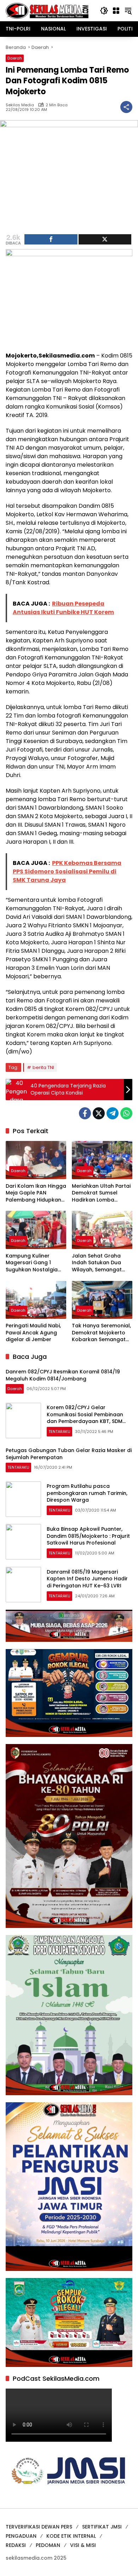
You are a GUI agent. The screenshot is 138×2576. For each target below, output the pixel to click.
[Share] (51, 239)
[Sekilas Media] (47, 10)
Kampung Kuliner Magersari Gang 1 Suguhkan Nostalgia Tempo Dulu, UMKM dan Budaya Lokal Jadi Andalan (36, 1263)
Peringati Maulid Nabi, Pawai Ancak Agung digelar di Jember (33, 1333)
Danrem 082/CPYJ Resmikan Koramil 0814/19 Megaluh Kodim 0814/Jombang (63, 1375)
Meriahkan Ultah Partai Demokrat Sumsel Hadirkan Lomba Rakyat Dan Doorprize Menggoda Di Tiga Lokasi (101, 1193)
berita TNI (43, 1067)
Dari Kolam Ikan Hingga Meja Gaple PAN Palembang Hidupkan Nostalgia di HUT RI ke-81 (36, 1193)
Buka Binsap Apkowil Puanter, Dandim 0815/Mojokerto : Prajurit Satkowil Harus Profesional (88, 1536)
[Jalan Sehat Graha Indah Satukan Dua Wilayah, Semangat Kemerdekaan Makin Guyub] (102, 1230)
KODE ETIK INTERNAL (71, 2536)
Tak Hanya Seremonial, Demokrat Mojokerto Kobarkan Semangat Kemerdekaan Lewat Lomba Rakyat (101, 1333)
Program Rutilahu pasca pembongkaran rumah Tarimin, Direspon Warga (87, 1493)
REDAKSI (16, 2545)
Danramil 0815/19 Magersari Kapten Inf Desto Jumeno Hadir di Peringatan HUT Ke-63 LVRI (87, 1579)
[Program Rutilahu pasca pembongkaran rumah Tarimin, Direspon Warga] (23, 1499)
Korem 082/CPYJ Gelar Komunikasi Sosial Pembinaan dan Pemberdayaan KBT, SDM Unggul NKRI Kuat (85, 1418)
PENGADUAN (21, 2536)
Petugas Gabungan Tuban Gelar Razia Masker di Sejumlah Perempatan (69, 1454)
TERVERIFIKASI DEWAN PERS (39, 2527)
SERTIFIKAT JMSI (102, 2527)
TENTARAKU (59, 1432)
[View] (105, 239)
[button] (104, 11)
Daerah (15, 58)
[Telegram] (113, 1113)
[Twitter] (99, 1113)
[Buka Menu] (116, 11)
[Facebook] (85, 1113)
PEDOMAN (48, 2545)
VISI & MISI (83, 2545)
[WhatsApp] (126, 1113)
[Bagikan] (126, 107)
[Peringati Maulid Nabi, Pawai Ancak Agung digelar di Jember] (36, 1300)
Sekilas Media (20, 105)
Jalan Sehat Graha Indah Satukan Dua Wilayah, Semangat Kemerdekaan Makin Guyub (98, 1263)
